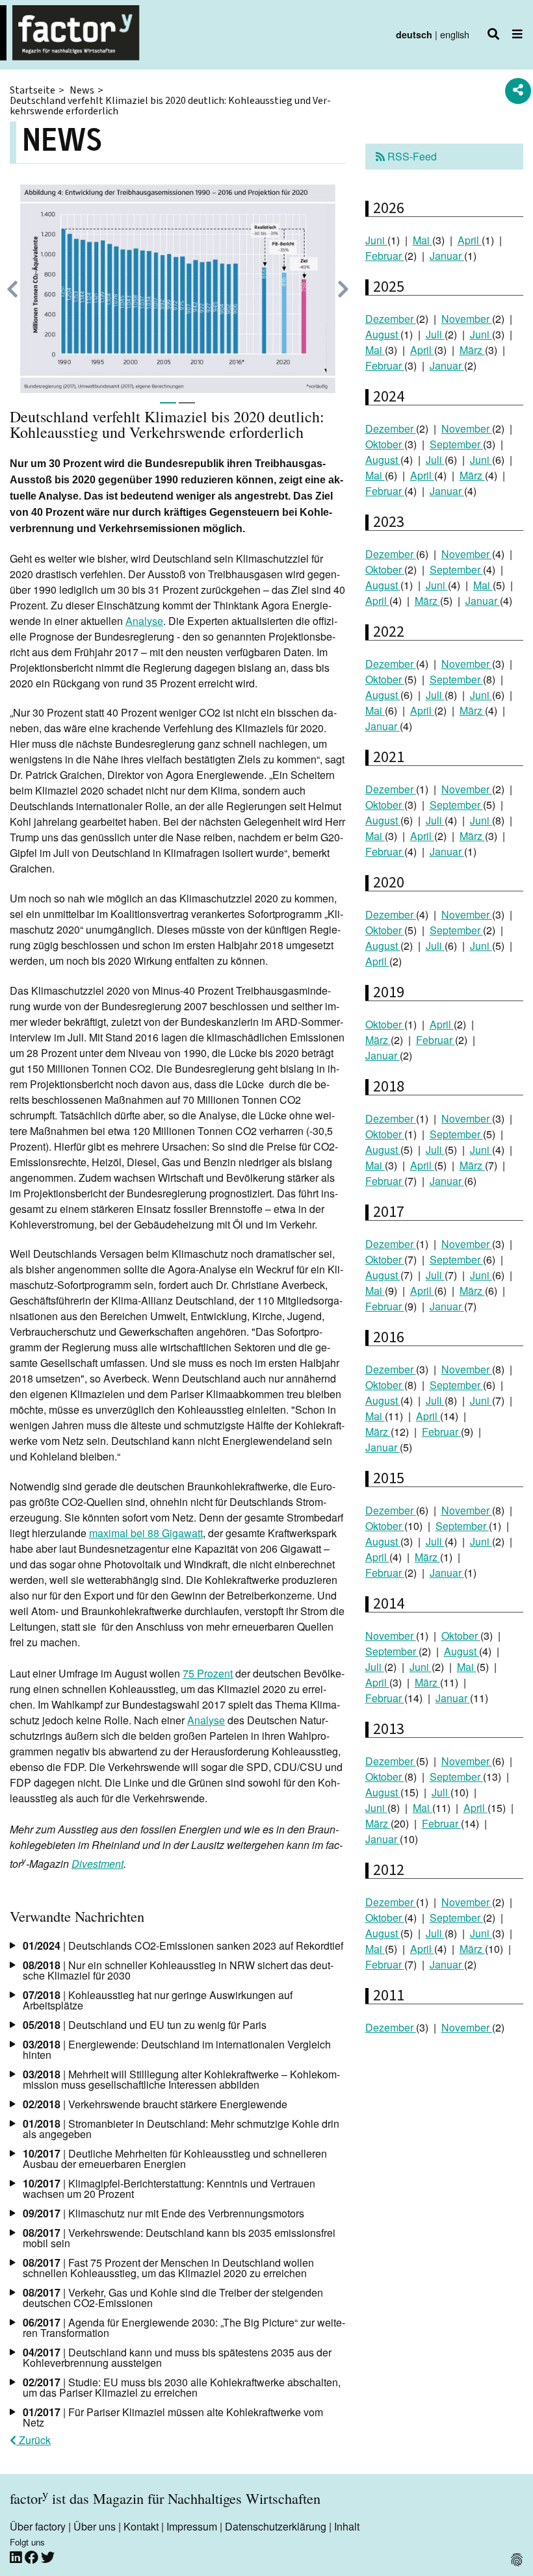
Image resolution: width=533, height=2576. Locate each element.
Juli (435, 334)
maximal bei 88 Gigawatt (146, 1533)
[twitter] (48, 2557)
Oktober (385, 444)
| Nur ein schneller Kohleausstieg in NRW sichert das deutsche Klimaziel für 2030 (178, 1970)
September (456, 444)
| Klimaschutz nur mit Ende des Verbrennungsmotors (163, 2213)
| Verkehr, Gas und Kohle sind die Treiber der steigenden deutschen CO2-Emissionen (173, 2298)
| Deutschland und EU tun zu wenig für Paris (145, 2025)
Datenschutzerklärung (276, 2526)
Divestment (97, 1864)
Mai (422, 240)
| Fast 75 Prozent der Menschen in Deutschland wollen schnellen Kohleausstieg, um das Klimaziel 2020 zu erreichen (168, 2268)
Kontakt (141, 2526)
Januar (447, 256)
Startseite (32, 90)
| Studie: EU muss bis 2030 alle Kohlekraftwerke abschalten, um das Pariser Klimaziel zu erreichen (182, 2387)
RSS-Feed (411, 156)
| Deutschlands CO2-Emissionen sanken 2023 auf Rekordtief (183, 1945)
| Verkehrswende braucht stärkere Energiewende (155, 2104)
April (470, 240)
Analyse (144, 621)
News (82, 90)
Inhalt (347, 2526)
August (383, 334)
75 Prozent (208, 1673)
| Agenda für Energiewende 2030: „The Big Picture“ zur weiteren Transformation (184, 2327)
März (472, 350)
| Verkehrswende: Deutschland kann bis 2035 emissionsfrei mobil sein (179, 2238)
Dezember (391, 319)
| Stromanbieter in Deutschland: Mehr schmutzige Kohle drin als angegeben (181, 2129)
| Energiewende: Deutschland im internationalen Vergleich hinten (177, 2049)
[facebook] (33, 2557)
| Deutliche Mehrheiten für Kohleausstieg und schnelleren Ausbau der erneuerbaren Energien (175, 2159)
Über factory (38, 2526)
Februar (385, 256)
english (455, 34)
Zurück (33, 2440)
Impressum (192, 2526)
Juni (376, 240)
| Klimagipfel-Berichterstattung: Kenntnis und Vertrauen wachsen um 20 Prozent (169, 2188)
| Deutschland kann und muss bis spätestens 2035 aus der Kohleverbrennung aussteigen (177, 2357)
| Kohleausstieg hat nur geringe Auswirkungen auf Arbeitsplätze (158, 2000)
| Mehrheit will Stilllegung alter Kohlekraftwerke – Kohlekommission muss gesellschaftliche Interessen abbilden (181, 2079)
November (467, 319)
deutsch (414, 34)
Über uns (95, 2526)
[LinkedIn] (17, 2557)
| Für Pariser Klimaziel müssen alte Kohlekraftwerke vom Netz (173, 2417)
